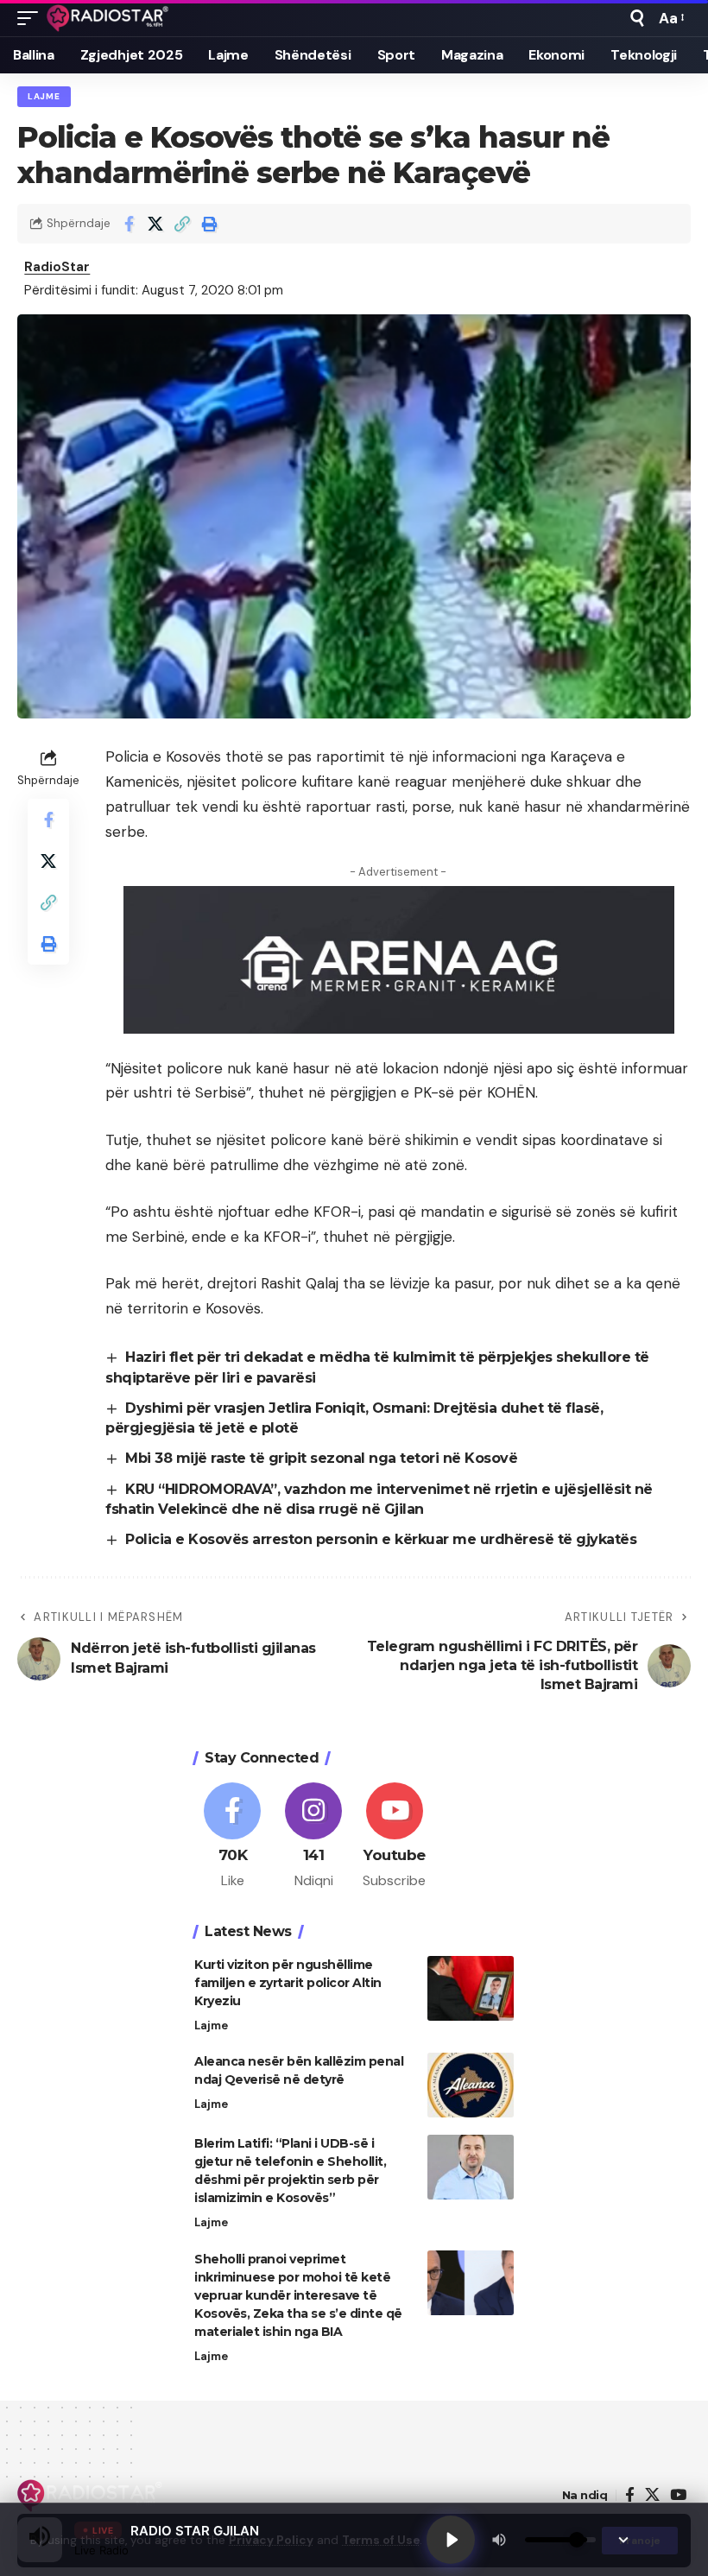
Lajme (44, 96)
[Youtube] (395, 1837)
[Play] (451, 2540)
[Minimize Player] (623, 2540)
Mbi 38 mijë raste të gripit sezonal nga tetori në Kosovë (321, 1458)
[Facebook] (233, 1837)
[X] (652, 2495)
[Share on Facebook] (129, 224)
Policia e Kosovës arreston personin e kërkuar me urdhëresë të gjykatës (381, 1539)
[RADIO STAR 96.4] (108, 18)
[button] (32, 18)
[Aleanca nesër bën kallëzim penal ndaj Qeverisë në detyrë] (471, 2085)
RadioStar (57, 267)
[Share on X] (155, 224)
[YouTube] (678, 2495)
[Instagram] (314, 1837)
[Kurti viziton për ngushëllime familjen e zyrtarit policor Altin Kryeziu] (471, 1988)
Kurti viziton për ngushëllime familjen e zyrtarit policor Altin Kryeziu (288, 1983)
